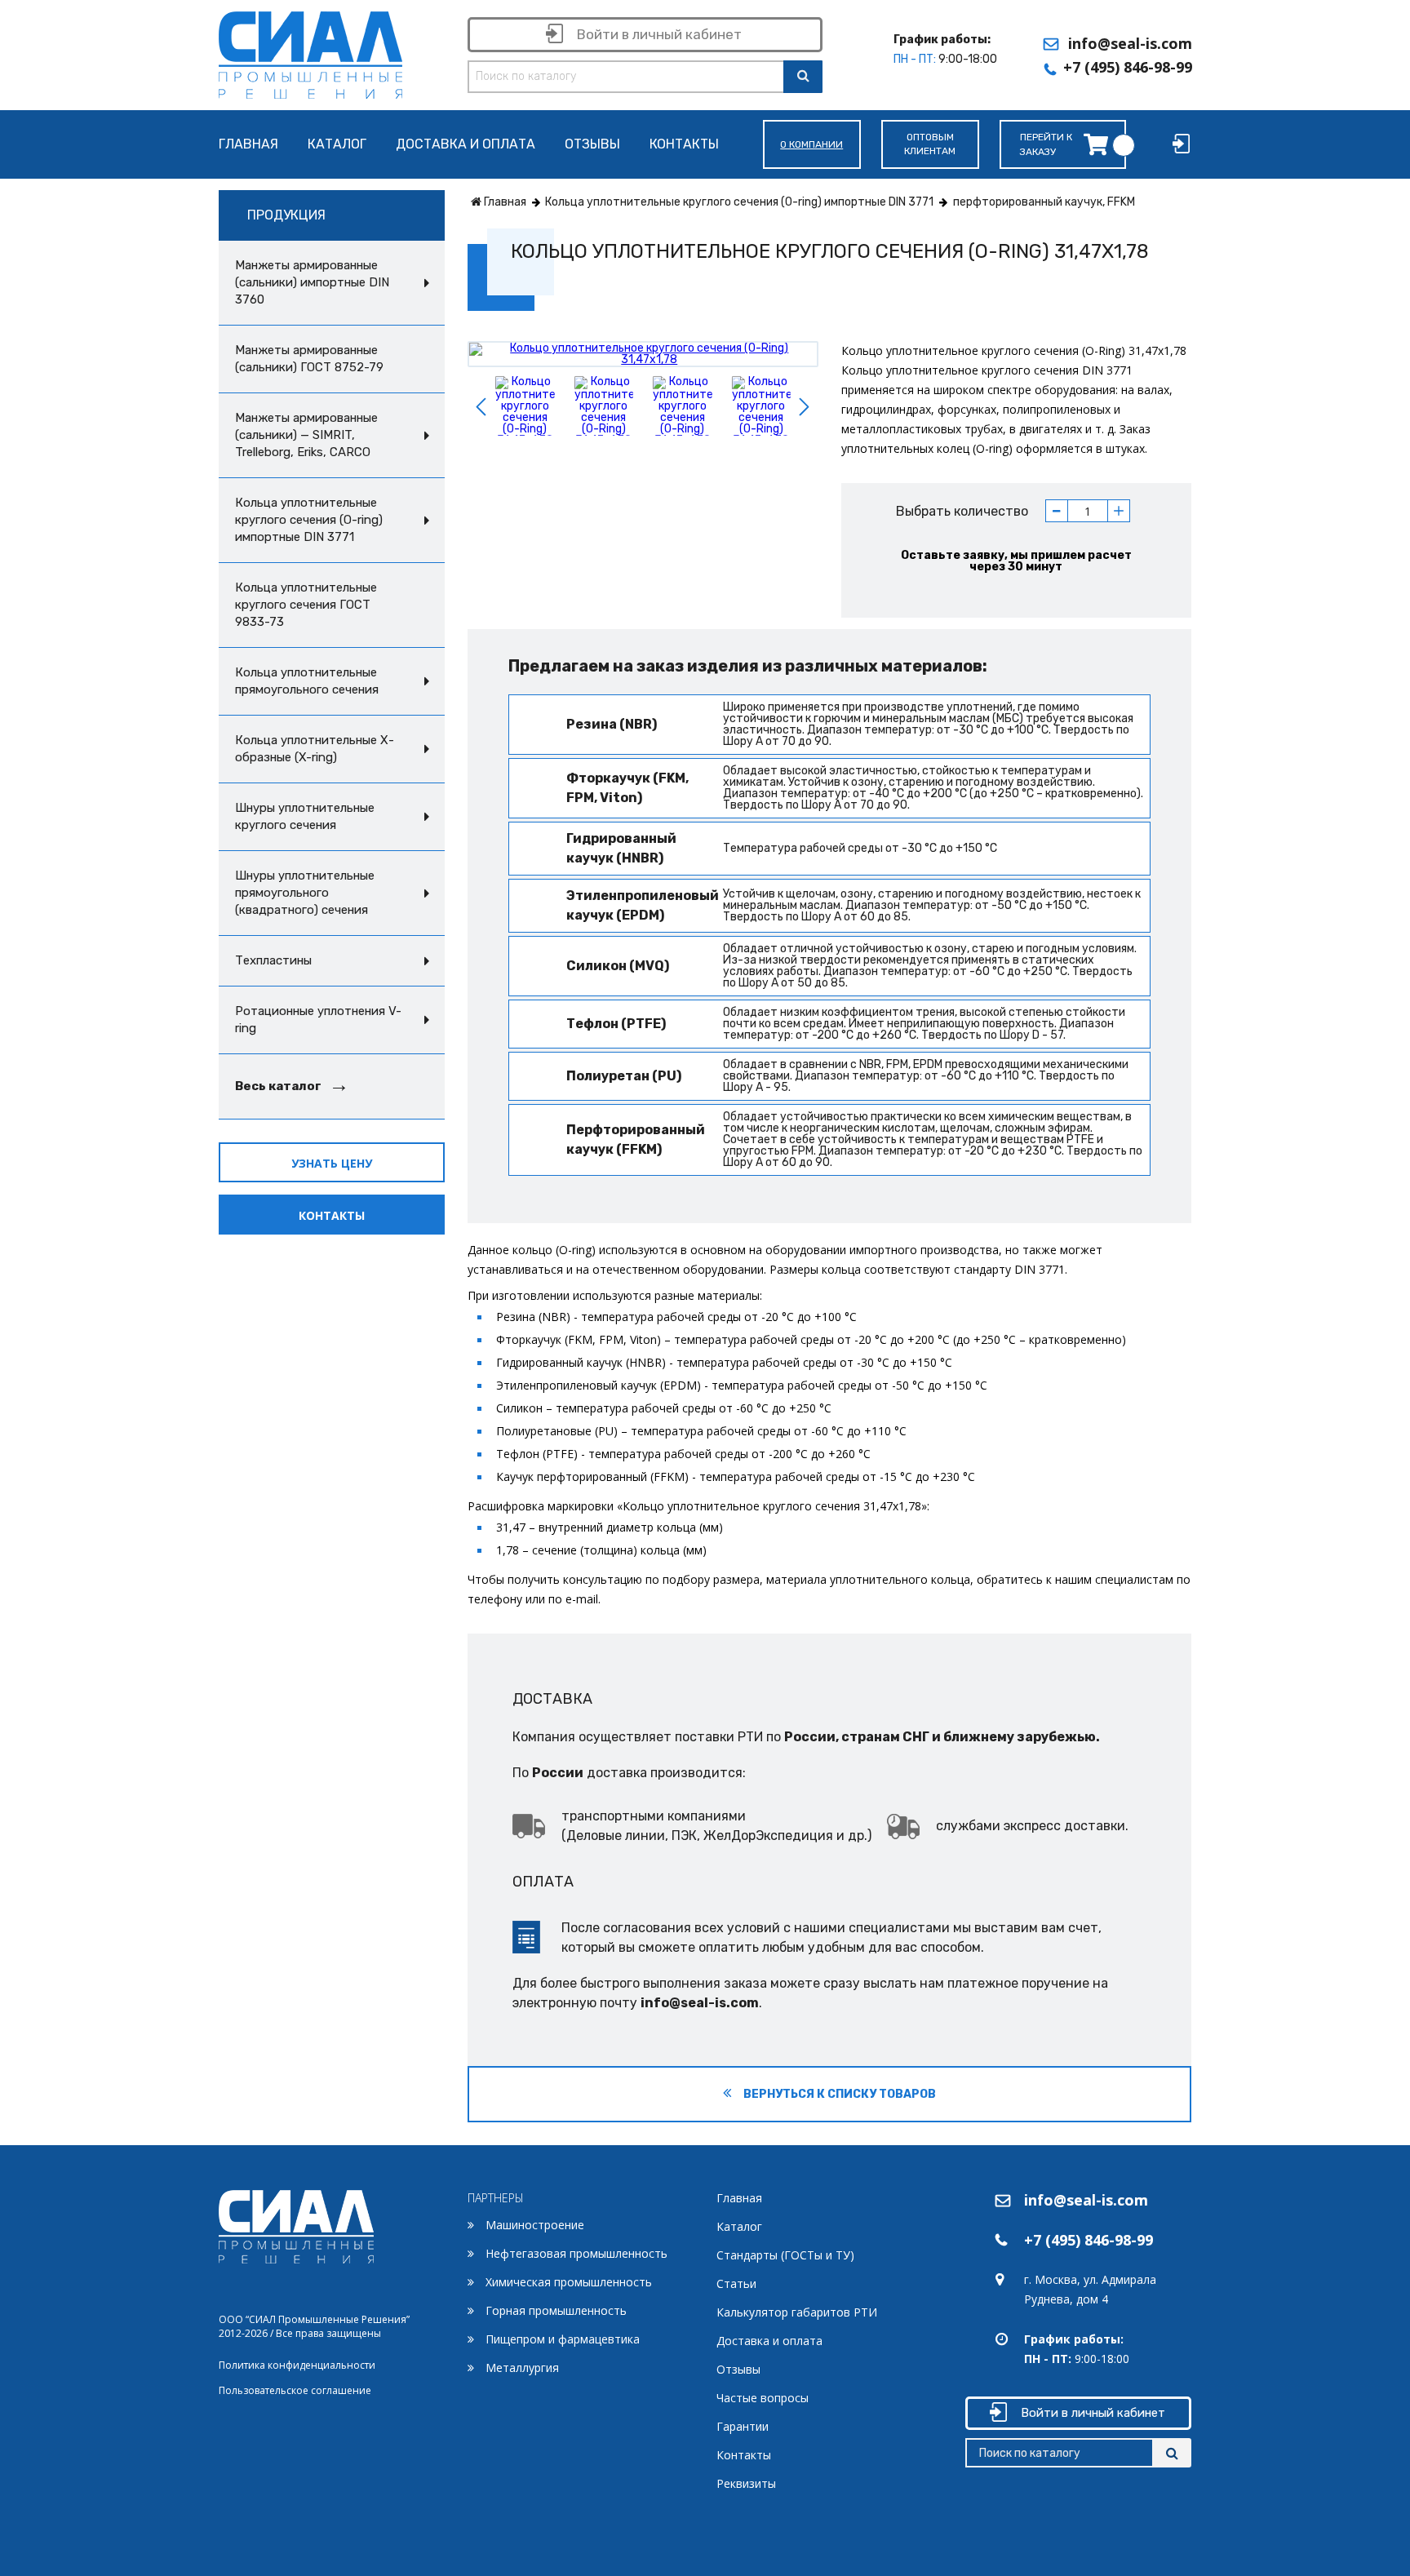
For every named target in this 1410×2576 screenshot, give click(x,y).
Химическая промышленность (569, 2282)
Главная (248, 145)
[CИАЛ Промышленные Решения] (310, 52)
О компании (811, 144)
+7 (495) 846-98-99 (1128, 67)
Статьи (736, 2283)
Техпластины (273, 960)
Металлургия (522, 2368)
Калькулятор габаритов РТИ (797, 2312)
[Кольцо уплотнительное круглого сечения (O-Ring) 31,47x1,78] (643, 354)
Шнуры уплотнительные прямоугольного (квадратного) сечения (305, 893)
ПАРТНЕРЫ (496, 2198)
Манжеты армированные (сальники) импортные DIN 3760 (312, 282)
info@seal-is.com (1130, 43)
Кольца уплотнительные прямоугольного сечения (307, 681)
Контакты (684, 145)
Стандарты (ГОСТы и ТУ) (785, 2255)
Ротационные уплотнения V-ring (318, 1020)
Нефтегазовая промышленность (576, 2253)
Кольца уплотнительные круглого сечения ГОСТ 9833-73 (306, 605)
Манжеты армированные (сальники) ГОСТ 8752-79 (309, 359)
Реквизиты (746, 2483)
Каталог (337, 145)
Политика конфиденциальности (297, 2365)
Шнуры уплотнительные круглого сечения (305, 816)
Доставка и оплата (466, 145)
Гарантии (743, 2426)
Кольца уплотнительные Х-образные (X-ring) (315, 749)
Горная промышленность (556, 2310)
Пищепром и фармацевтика (563, 2339)
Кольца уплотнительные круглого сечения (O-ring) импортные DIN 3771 (309, 520)
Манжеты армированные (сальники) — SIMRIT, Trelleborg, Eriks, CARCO (306, 435)
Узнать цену (332, 1163)
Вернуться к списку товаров (838, 2094)
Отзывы (592, 145)
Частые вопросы (763, 2398)
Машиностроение (535, 2225)
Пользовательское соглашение (295, 2390)
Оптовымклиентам (930, 144)
